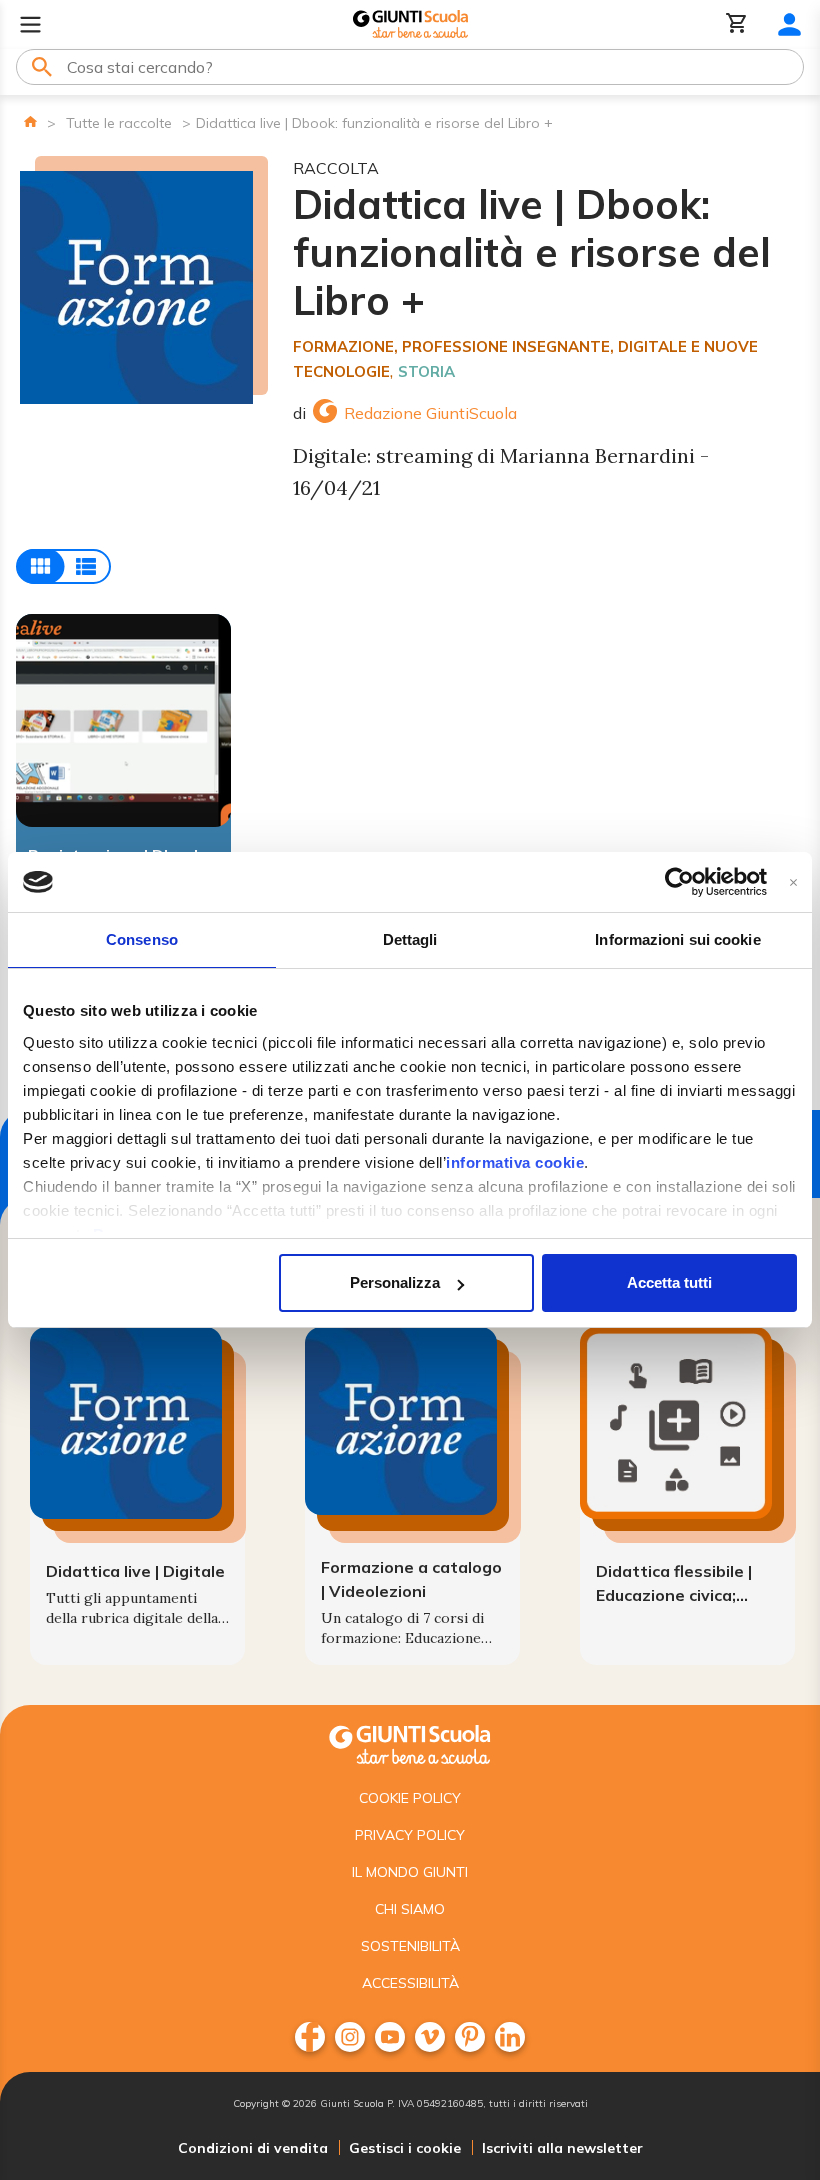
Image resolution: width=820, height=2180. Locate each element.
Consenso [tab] (142, 939)
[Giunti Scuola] (410, 24)
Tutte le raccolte (119, 123)
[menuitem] (310, 2037)
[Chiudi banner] (793, 882)
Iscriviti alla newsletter (562, 2148)
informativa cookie (515, 1162)
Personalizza (395, 1282)
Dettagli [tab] (410, 939)
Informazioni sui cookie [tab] (677, 939)
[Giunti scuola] (410, 1742)
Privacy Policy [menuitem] (410, 1835)
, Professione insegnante (502, 346)
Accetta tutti (669, 1282)
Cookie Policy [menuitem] (410, 1798)
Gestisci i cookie (405, 2148)
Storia (426, 371)
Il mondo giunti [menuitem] (410, 1872)
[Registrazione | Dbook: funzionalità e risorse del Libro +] (123, 720)
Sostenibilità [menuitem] (410, 1946)
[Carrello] (737, 24)
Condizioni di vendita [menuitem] (253, 2148)
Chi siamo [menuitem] (410, 1909)
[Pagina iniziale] (30, 121)
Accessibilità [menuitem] (410, 1983)
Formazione (343, 346)
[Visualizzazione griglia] (63, 566)
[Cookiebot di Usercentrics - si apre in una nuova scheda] (679, 882)
